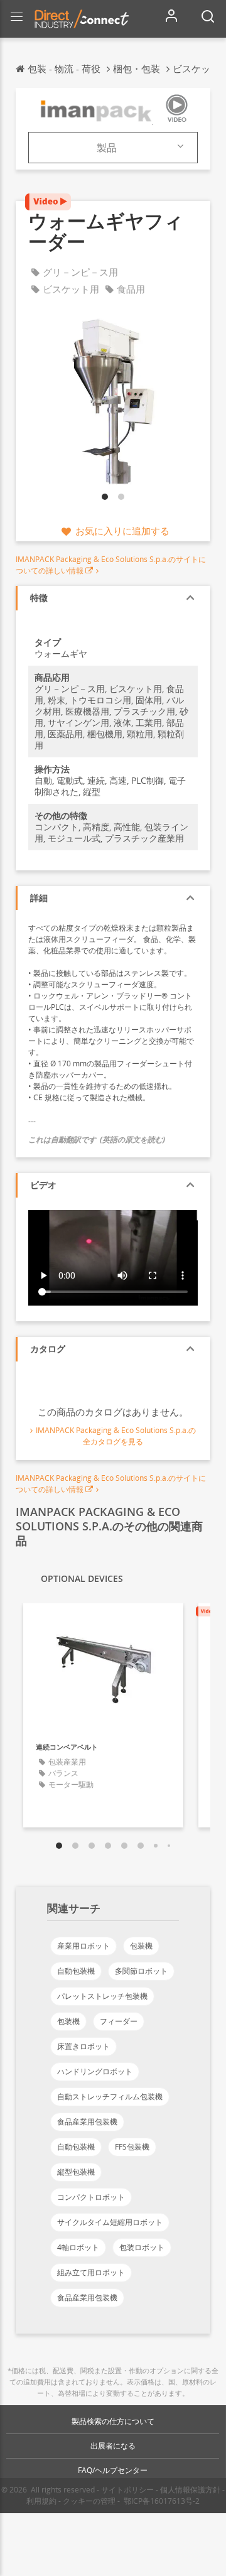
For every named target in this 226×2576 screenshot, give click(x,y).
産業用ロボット (83, 1946)
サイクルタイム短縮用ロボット (110, 2222)
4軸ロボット (78, 2247)
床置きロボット (83, 2046)
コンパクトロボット (91, 2197)
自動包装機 (76, 1971)
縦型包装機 (76, 2172)
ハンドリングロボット (95, 2071)
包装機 (141, 1946)
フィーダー (119, 2021)
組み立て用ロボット (91, 2272)
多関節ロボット (141, 1971)
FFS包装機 (132, 2147)
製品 (107, 148)
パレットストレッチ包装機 (102, 1996)
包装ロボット (142, 2247)
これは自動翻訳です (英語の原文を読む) (97, 1139)
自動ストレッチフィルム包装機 (110, 2097)
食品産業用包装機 (87, 2122)
